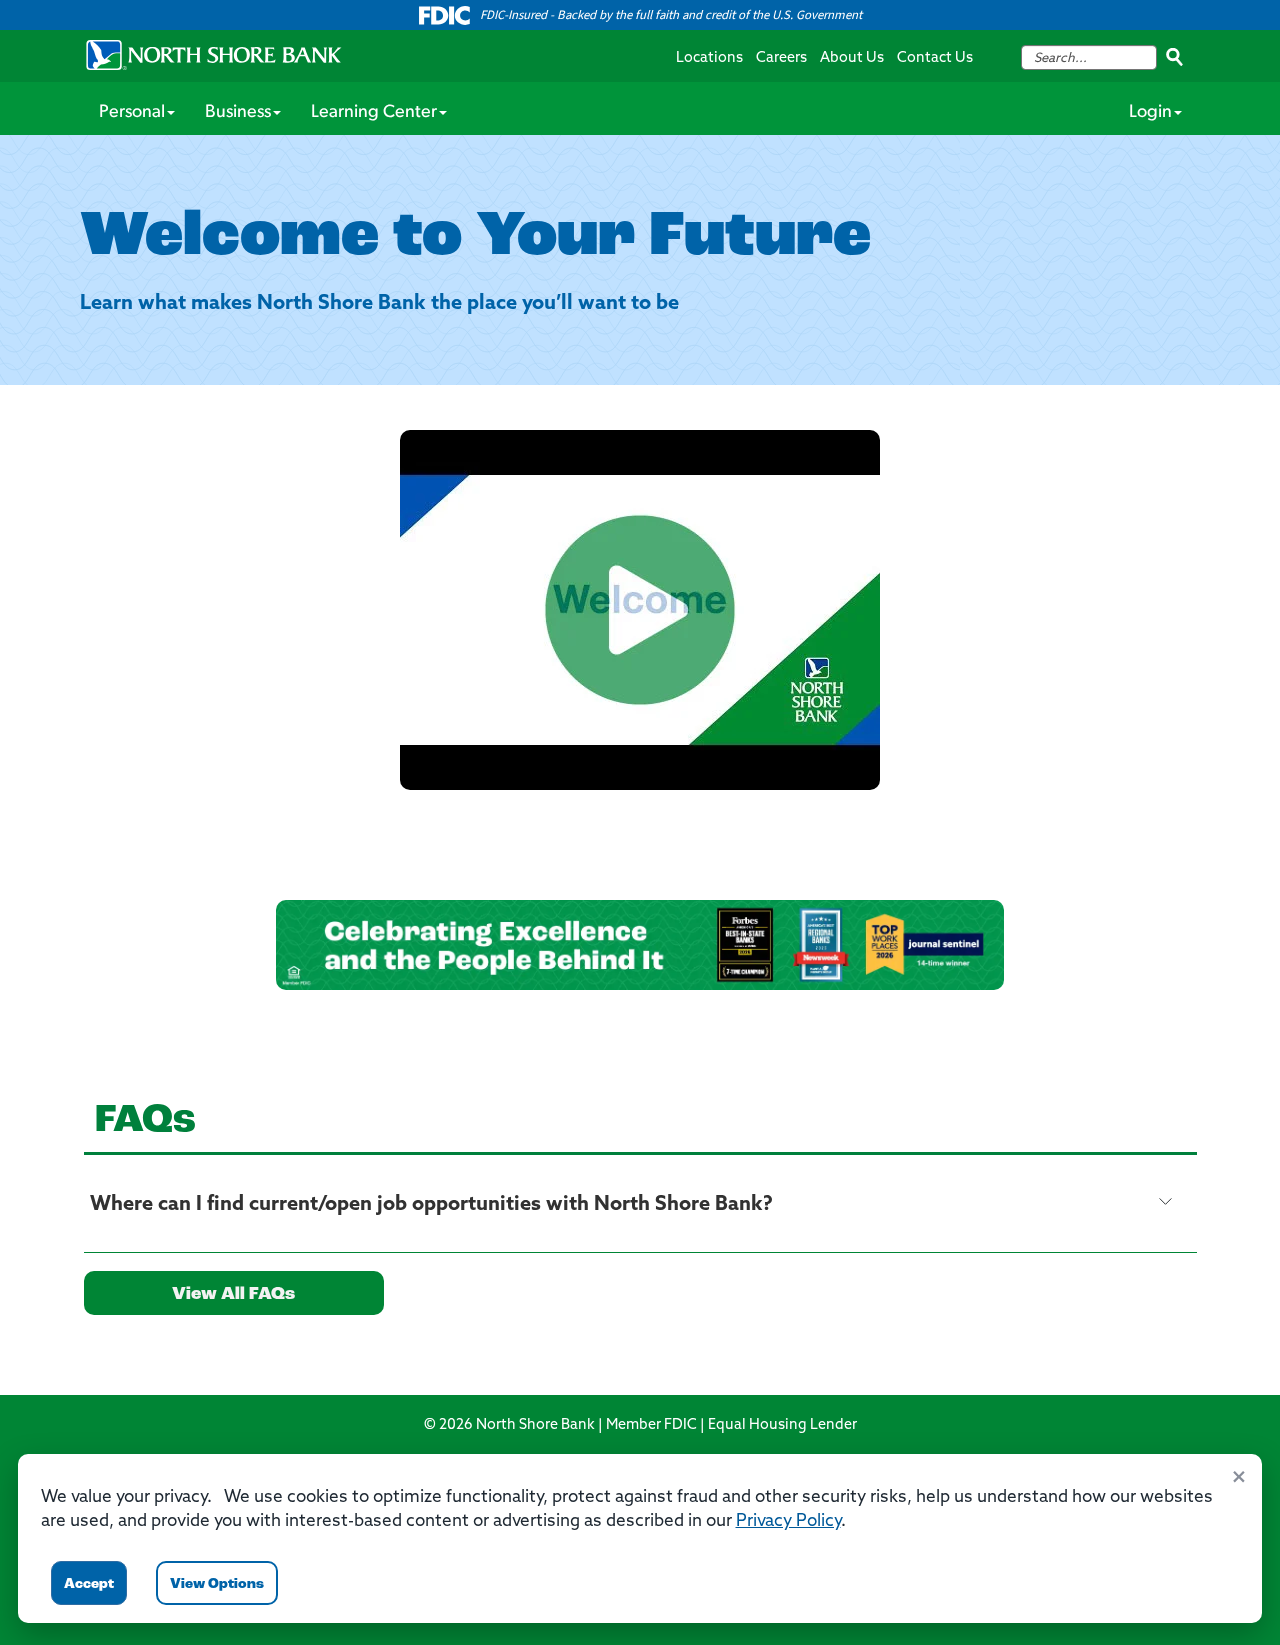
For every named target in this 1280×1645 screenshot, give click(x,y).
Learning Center (374, 113)
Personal (132, 113)
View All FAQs (233, 1295)
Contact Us (935, 58)
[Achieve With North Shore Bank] (640, 610)
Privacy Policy (788, 1521)
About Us (852, 58)
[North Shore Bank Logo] (214, 55)
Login (1150, 113)
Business (238, 113)
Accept (89, 1584)
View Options (217, 1584)
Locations (709, 58)
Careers (781, 58)
